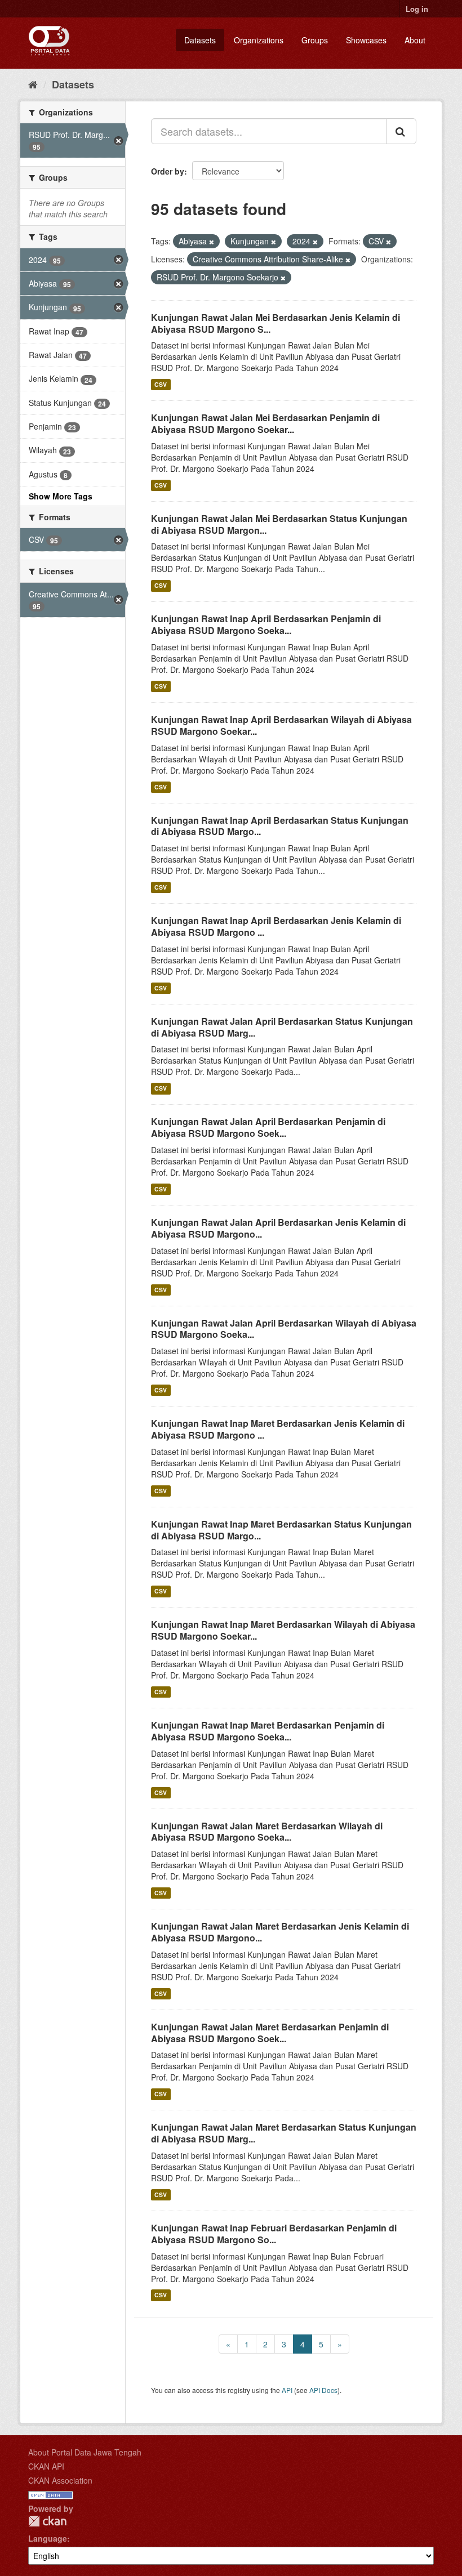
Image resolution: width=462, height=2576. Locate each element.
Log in (417, 9)
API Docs (323, 2390)
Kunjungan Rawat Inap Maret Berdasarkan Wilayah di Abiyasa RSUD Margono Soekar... (283, 1630)
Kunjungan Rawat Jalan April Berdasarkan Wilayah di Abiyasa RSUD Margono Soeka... (284, 1329)
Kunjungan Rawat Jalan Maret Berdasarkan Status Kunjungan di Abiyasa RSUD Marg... (284, 2133)
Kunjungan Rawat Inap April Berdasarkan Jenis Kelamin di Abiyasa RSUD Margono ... (276, 926)
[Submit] (401, 131)
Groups (315, 40)
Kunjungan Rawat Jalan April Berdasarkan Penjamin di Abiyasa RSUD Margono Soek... (268, 1127)
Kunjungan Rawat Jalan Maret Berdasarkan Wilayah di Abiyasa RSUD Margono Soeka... (267, 1832)
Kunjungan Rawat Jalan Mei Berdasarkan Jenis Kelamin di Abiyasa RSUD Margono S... (276, 323)
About (415, 40)
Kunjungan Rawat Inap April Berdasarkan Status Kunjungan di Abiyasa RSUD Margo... (280, 826)
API (287, 2390)
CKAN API (46, 2466)
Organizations (259, 40)
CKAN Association (60, 2480)
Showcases (366, 40)
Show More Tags (61, 496)
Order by (168, 171)
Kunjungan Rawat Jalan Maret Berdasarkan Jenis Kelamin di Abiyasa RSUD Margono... (280, 1932)
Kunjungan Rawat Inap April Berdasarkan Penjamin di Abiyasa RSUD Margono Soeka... (266, 624)
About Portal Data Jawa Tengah (85, 2452)
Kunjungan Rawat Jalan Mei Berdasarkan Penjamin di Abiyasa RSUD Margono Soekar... (265, 423)
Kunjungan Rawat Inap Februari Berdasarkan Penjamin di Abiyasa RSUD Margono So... (274, 2234)
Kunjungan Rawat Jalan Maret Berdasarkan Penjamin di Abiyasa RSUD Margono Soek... (270, 2033)
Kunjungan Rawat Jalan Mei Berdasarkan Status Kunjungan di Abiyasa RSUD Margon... (279, 524)
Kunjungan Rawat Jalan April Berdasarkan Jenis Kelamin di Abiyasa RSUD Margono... (278, 1228)
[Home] (33, 84)
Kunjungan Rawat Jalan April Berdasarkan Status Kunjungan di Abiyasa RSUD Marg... (282, 1027)
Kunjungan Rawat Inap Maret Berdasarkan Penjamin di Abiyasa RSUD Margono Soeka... (268, 1731)
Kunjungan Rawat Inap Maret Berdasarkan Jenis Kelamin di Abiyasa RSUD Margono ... (278, 1429)
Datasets (200, 40)
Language (48, 2538)
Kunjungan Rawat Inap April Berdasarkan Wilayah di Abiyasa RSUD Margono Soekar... (281, 725)
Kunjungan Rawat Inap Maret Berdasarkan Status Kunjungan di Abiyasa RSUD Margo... (281, 1530)
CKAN (47, 2521)
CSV (161, 384)
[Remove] (212, 242)
